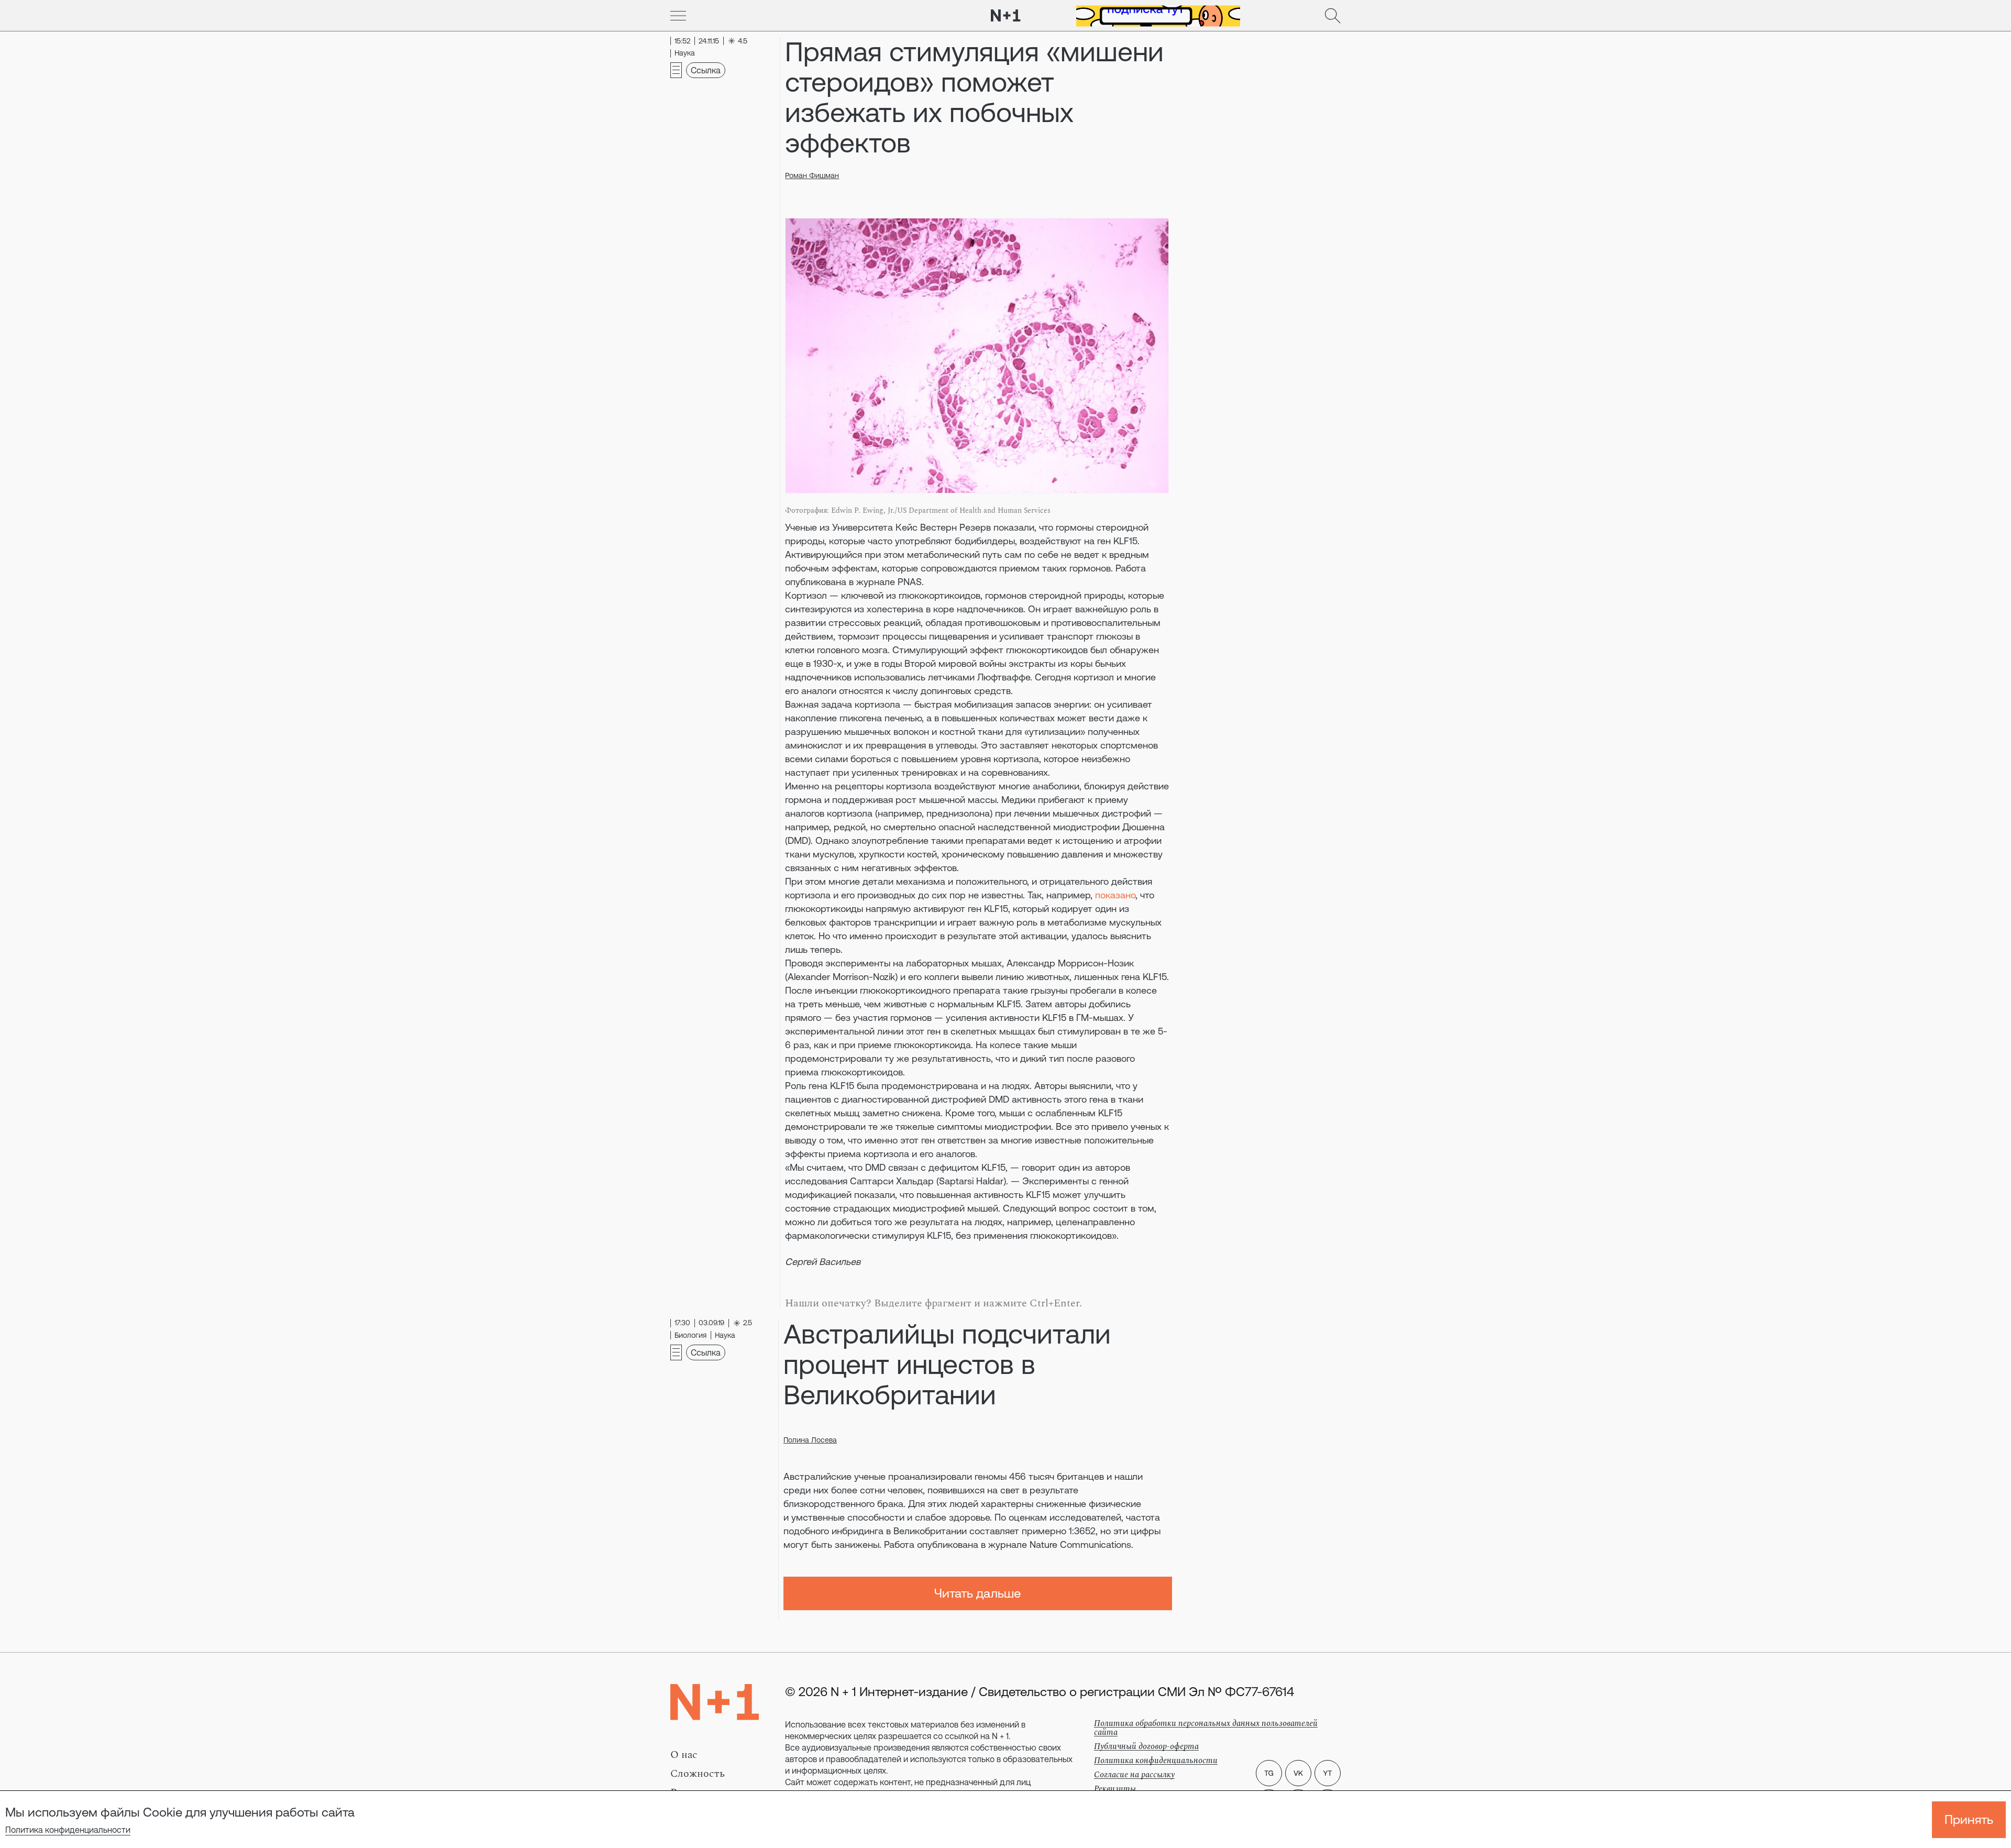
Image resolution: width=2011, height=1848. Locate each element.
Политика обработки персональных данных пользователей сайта (1206, 1728)
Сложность (698, 1774)
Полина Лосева (810, 1440)
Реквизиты (1115, 1789)
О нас (684, 1755)
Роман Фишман (812, 175)
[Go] (678, 16)
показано (1115, 895)
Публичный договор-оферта (1146, 1746)
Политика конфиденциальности (68, 1830)
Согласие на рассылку (1134, 1775)
